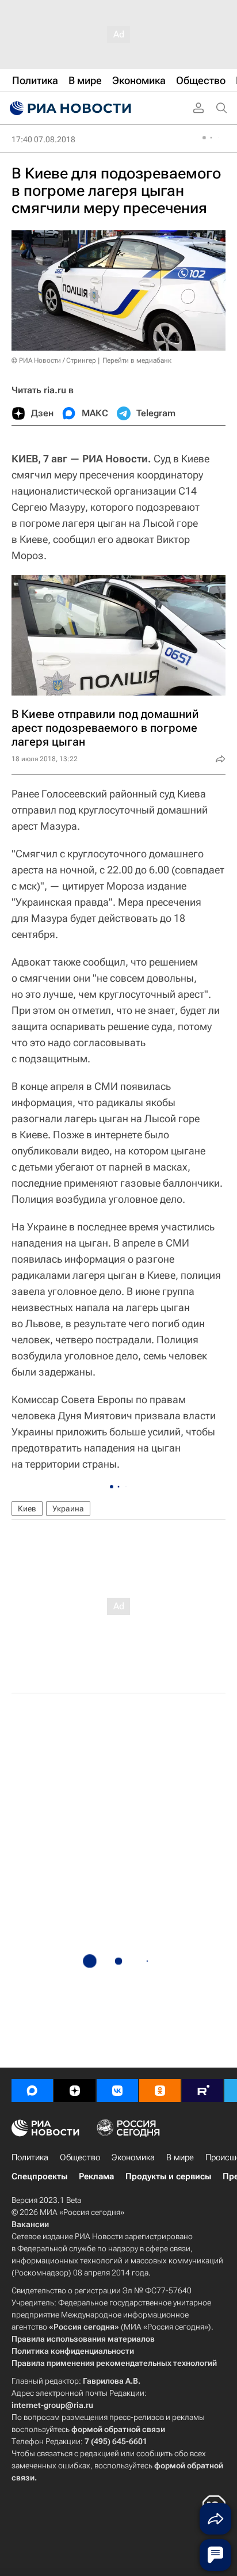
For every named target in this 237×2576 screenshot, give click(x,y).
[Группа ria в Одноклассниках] (160, 2091)
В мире (180, 2157)
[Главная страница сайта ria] (69, 108)
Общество (80, 2157)
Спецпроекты (39, 2176)
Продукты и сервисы (168, 2176)
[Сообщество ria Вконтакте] (117, 2091)
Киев (27, 1509)
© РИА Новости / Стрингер (54, 360)
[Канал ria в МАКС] (32, 2091)
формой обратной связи (118, 2429)
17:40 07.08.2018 (43, 139)
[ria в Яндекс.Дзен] (75, 2091)
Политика (30, 2157)
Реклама (96, 2176)
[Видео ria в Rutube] (202, 2091)
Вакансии (30, 2224)
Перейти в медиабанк (137, 360)
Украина (68, 1509)
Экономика (133, 2157)
